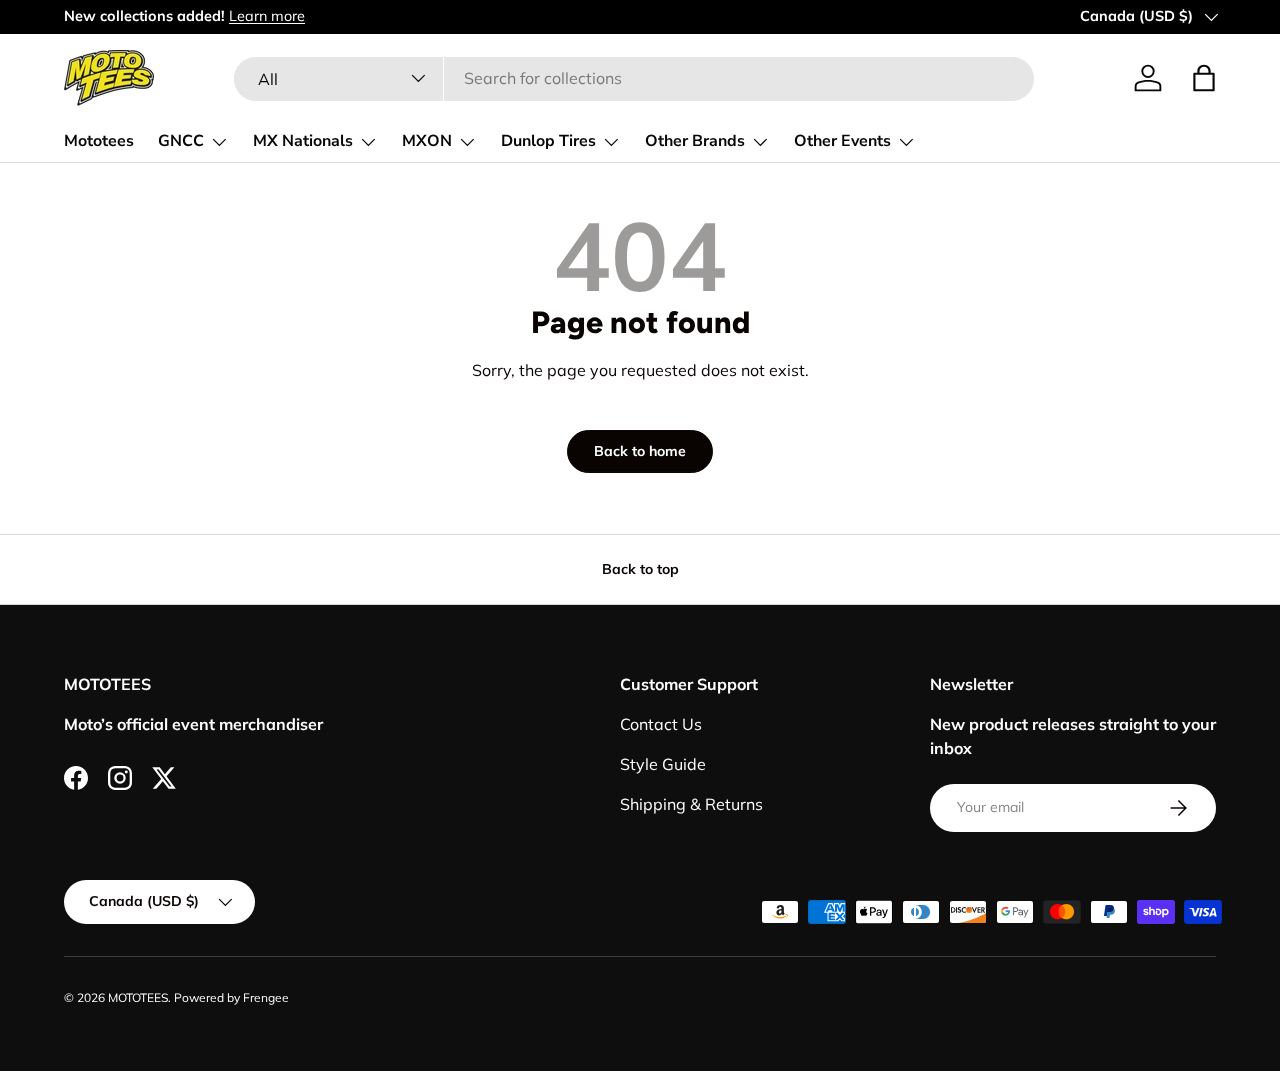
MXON (427, 141)
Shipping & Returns (691, 804)
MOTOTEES (138, 997)
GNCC (181, 141)
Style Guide (663, 764)
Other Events (842, 141)
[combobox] (633, 78)
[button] (1204, 78)
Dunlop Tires (548, 141)
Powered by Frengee (231, 997)
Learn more (267, 16)
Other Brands (695, 141)
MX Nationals (303, 141)
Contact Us (661, 724)
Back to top (640, 569)
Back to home (640, 451)
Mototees (99, 141)
